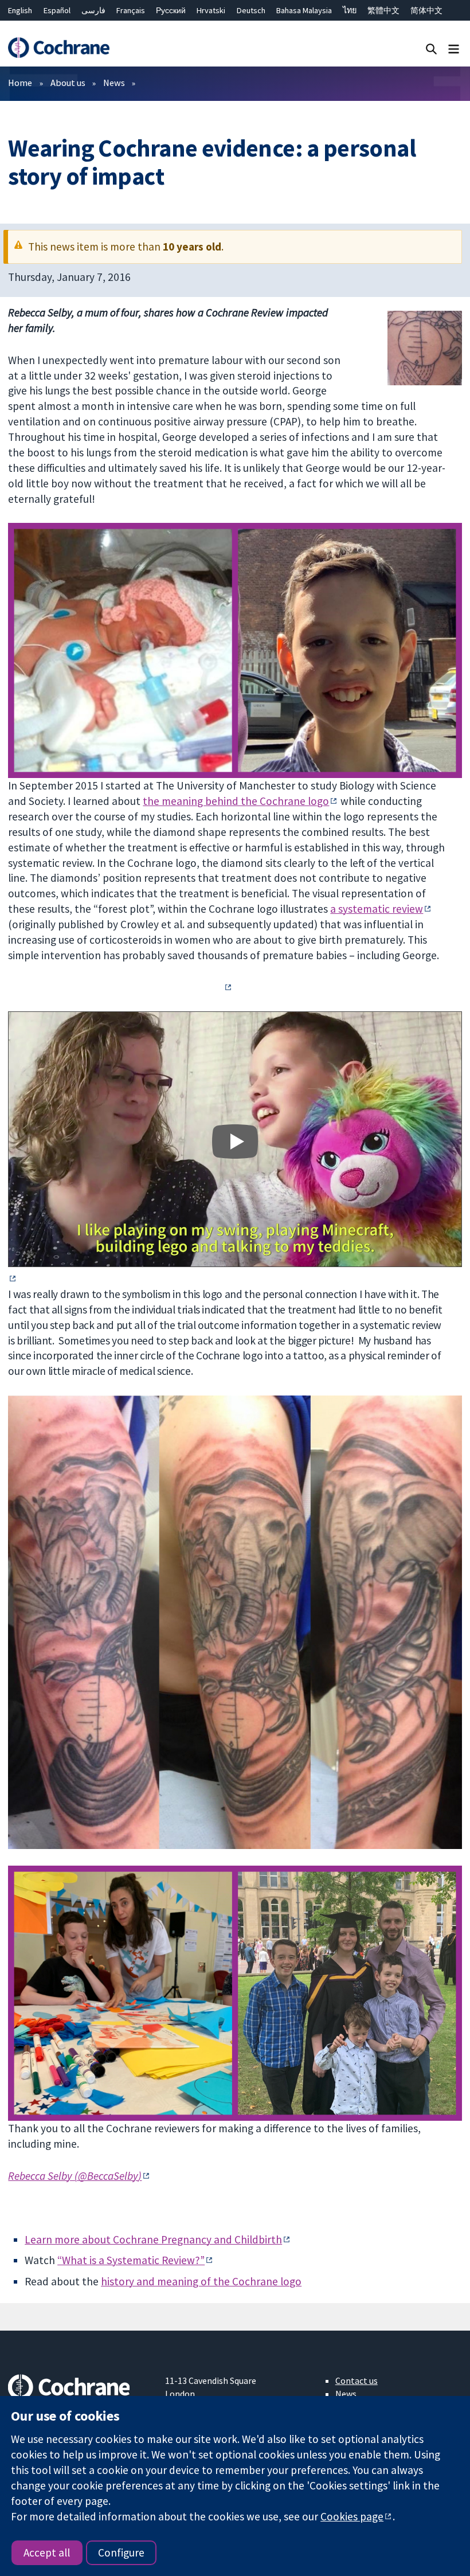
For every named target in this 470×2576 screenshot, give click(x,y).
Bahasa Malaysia (304, 10)
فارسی (93, 10)
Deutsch (251, 10)
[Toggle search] (431, 48)
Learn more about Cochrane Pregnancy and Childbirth (153, 2239)
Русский (171, 10)
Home (20, 83)
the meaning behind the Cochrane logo (236, 801)
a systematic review (377, 909)
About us (68, 83)
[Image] (235, 1141)
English (20, 10)
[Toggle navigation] (454, 48)
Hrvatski (211, 10)
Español (57, 10)
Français (131, 10)
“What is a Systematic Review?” (131, 2260)
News (114, 83)
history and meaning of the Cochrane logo (201, 2281)
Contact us (357, 2380)
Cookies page (352, 2516)
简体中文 (426, 10)
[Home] (58, 48)
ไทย (350, 10)
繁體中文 (383, 10)
